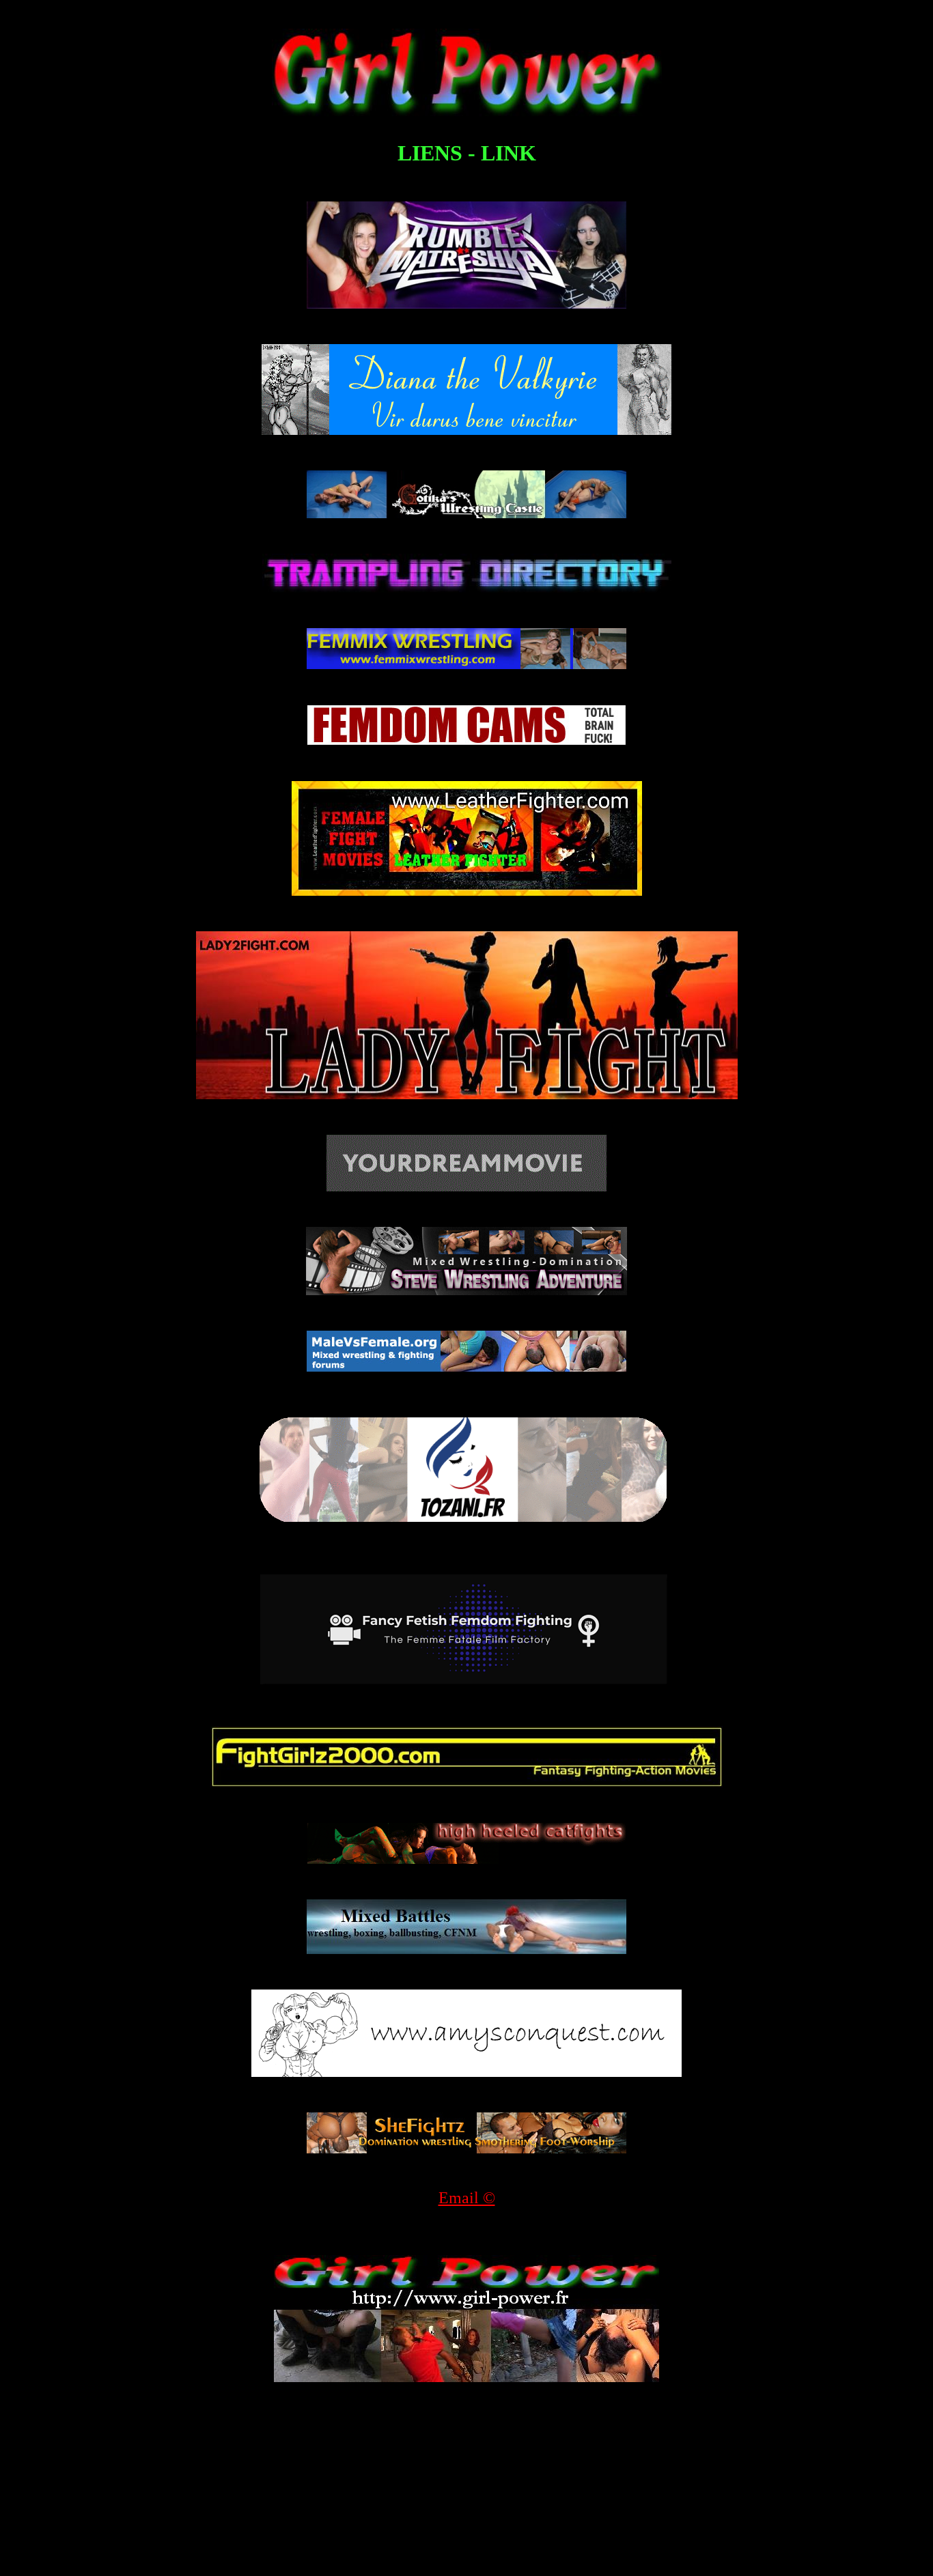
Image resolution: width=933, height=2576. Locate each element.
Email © (467, 2198)
